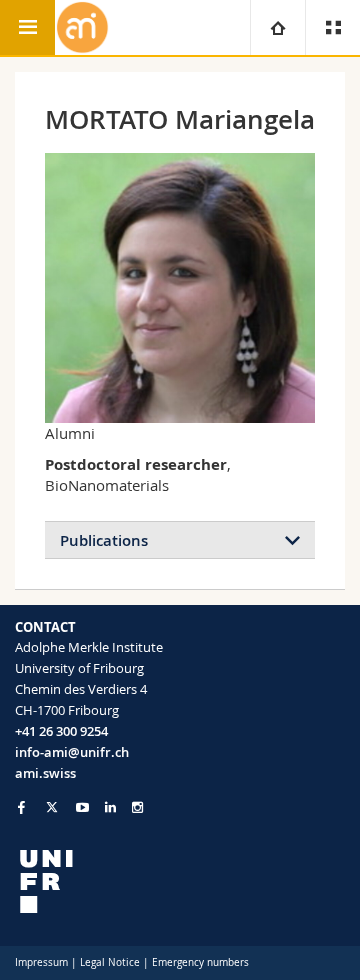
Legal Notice (110, 962)
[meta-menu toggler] (332, 27)
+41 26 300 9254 (61, 731)
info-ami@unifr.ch (72, 752)
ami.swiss (45, 773)
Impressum (41, 962)
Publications (104, 540)
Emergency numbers (200, 962)
